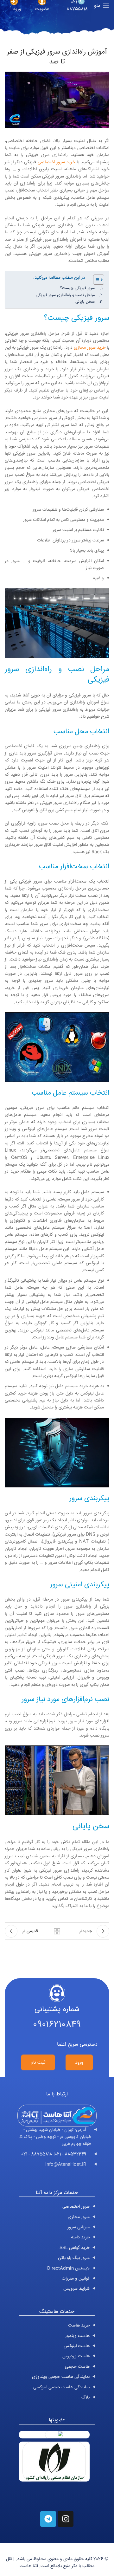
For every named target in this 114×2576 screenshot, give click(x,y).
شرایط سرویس (76, 2289)
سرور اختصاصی (76, 2207)
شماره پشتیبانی (57, 2010)
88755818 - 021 (37, 2154)
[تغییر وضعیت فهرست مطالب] (95, 280)
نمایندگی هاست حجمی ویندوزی (61, 2377)
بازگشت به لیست (57, 1931)
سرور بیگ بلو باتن (74, 2258)
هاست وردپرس (76, 2356)
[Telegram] (48, 2519)
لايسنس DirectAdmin (68, 2269)
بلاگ (85, 2398)
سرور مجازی (79, 2217)
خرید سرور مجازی (90, 348)
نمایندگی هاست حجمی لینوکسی (61, 2387)
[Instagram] (66, 2519)
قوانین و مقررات (76, 2279)
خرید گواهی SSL (75, 2248)
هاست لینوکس (77, 2346)
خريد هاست (79, 2326)
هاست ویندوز (77, 2336)
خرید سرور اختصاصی (56, 162)
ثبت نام (38, 2063)
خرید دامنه (80, 2237)
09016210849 (57, 2025)
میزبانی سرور (79, 2227)
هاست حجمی (77, 2367)
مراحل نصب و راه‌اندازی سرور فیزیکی (65, 295)
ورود (79, 2063)
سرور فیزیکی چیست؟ (77, 288)
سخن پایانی (85, 302)
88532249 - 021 (70, 2154)
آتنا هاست (29, 2566)
